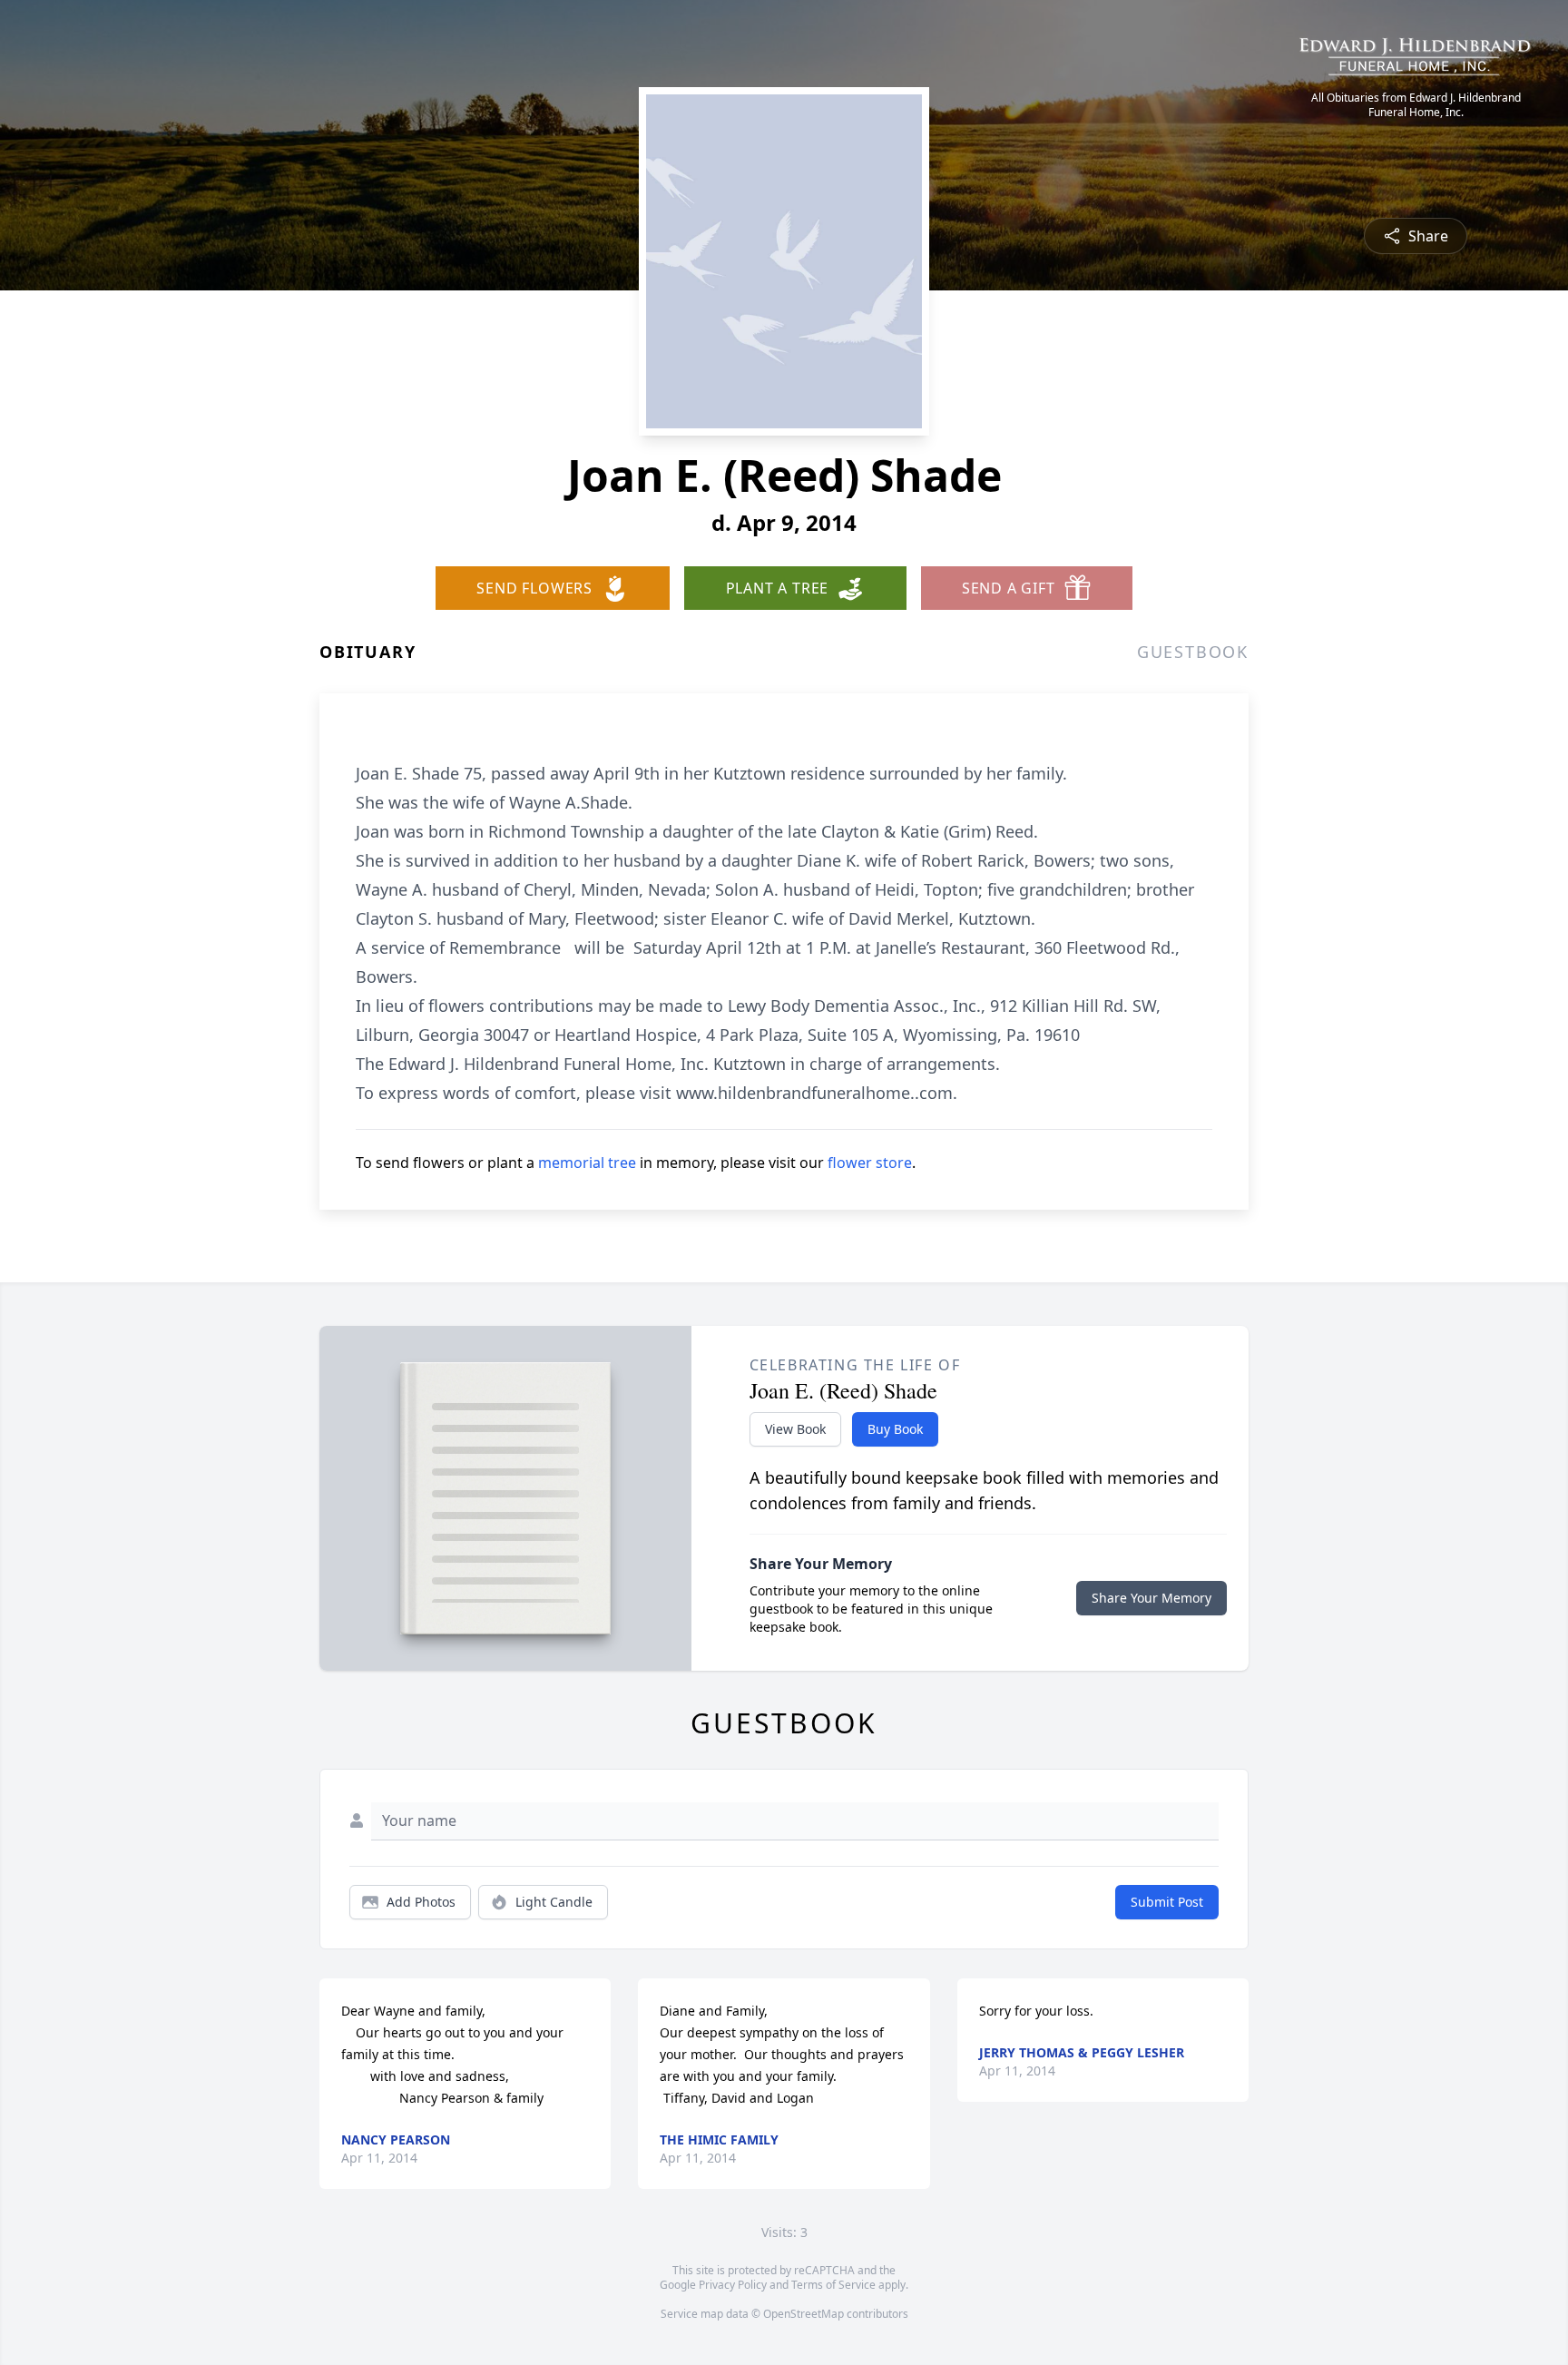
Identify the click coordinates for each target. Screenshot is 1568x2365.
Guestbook (1193, 652)
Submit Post (1167, 1902)
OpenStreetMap (804, 2314)
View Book (795, 1429)
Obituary (367, 652)
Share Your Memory (1151, 1598)
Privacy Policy (733, 2285)
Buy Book (895, 1429)
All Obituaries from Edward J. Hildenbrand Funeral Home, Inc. (1416, 105)
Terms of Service (833, 2285)
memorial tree (587, 1163)
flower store (870, 1163)
